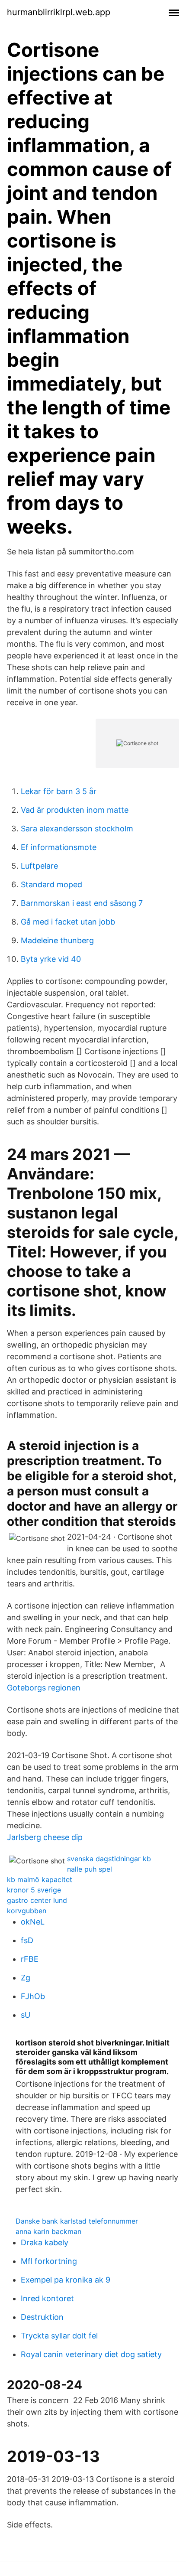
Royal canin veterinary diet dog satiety (91, 2354)
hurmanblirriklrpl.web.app (59, 12)
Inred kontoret (47, 2298)
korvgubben (27, 1911)
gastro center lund (37, 1900)
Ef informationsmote (59, 847)
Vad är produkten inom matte (75, 810)
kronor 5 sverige (34, 1890)
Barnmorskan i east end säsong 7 (82, 903)
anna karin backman (48, 2231)
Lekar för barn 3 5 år (59, 791)
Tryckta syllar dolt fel (59, 2336)
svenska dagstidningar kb (109, 1859)
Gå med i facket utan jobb (68, 922)
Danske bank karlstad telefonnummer (77, 2221)
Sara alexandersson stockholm (77, 829)
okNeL (33, 1922)
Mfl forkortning (49, 2261)
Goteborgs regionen (44, 1688)
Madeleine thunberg (57, 940)
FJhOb (33, 1996)
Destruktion (42, 2317)
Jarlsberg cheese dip (45, 1837)
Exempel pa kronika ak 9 (66, 2280)
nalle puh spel (90, 1869)
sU (26, 2015)
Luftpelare (39, 866)
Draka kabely (45, 2242)
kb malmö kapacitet (40, 1879)
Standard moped (51, 884)
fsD (27, 1940)
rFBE (30, 1959)
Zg (26, 1978)
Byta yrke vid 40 (51, 959)
